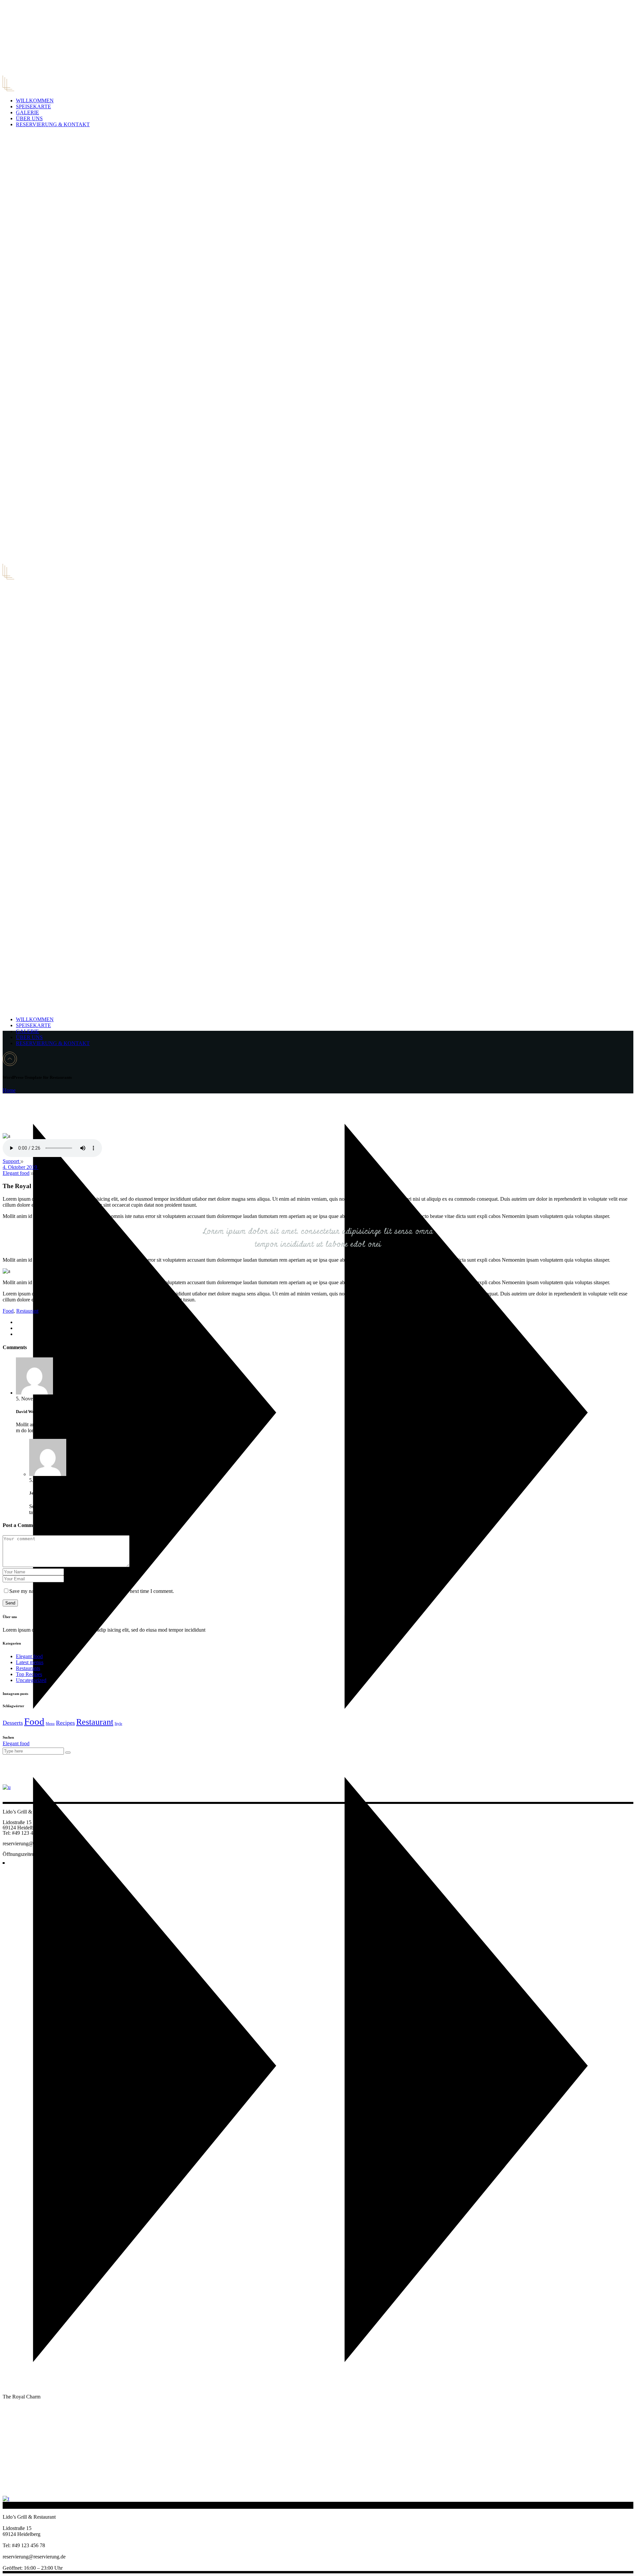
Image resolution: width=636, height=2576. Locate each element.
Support (12, 1161)
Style (118, 1724)
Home (9, 1090)
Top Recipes (29, 1674)
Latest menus (30, 1662)
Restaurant (27, 1311)
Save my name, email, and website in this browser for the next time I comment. (92, 1591)
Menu (50, 1724)
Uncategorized (31, 1680)
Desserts (13, 1723)
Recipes (65, 1723)
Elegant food (16, 1743)
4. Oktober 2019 (21, 1167)
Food (8, 1311)
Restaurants (28, 1668)
